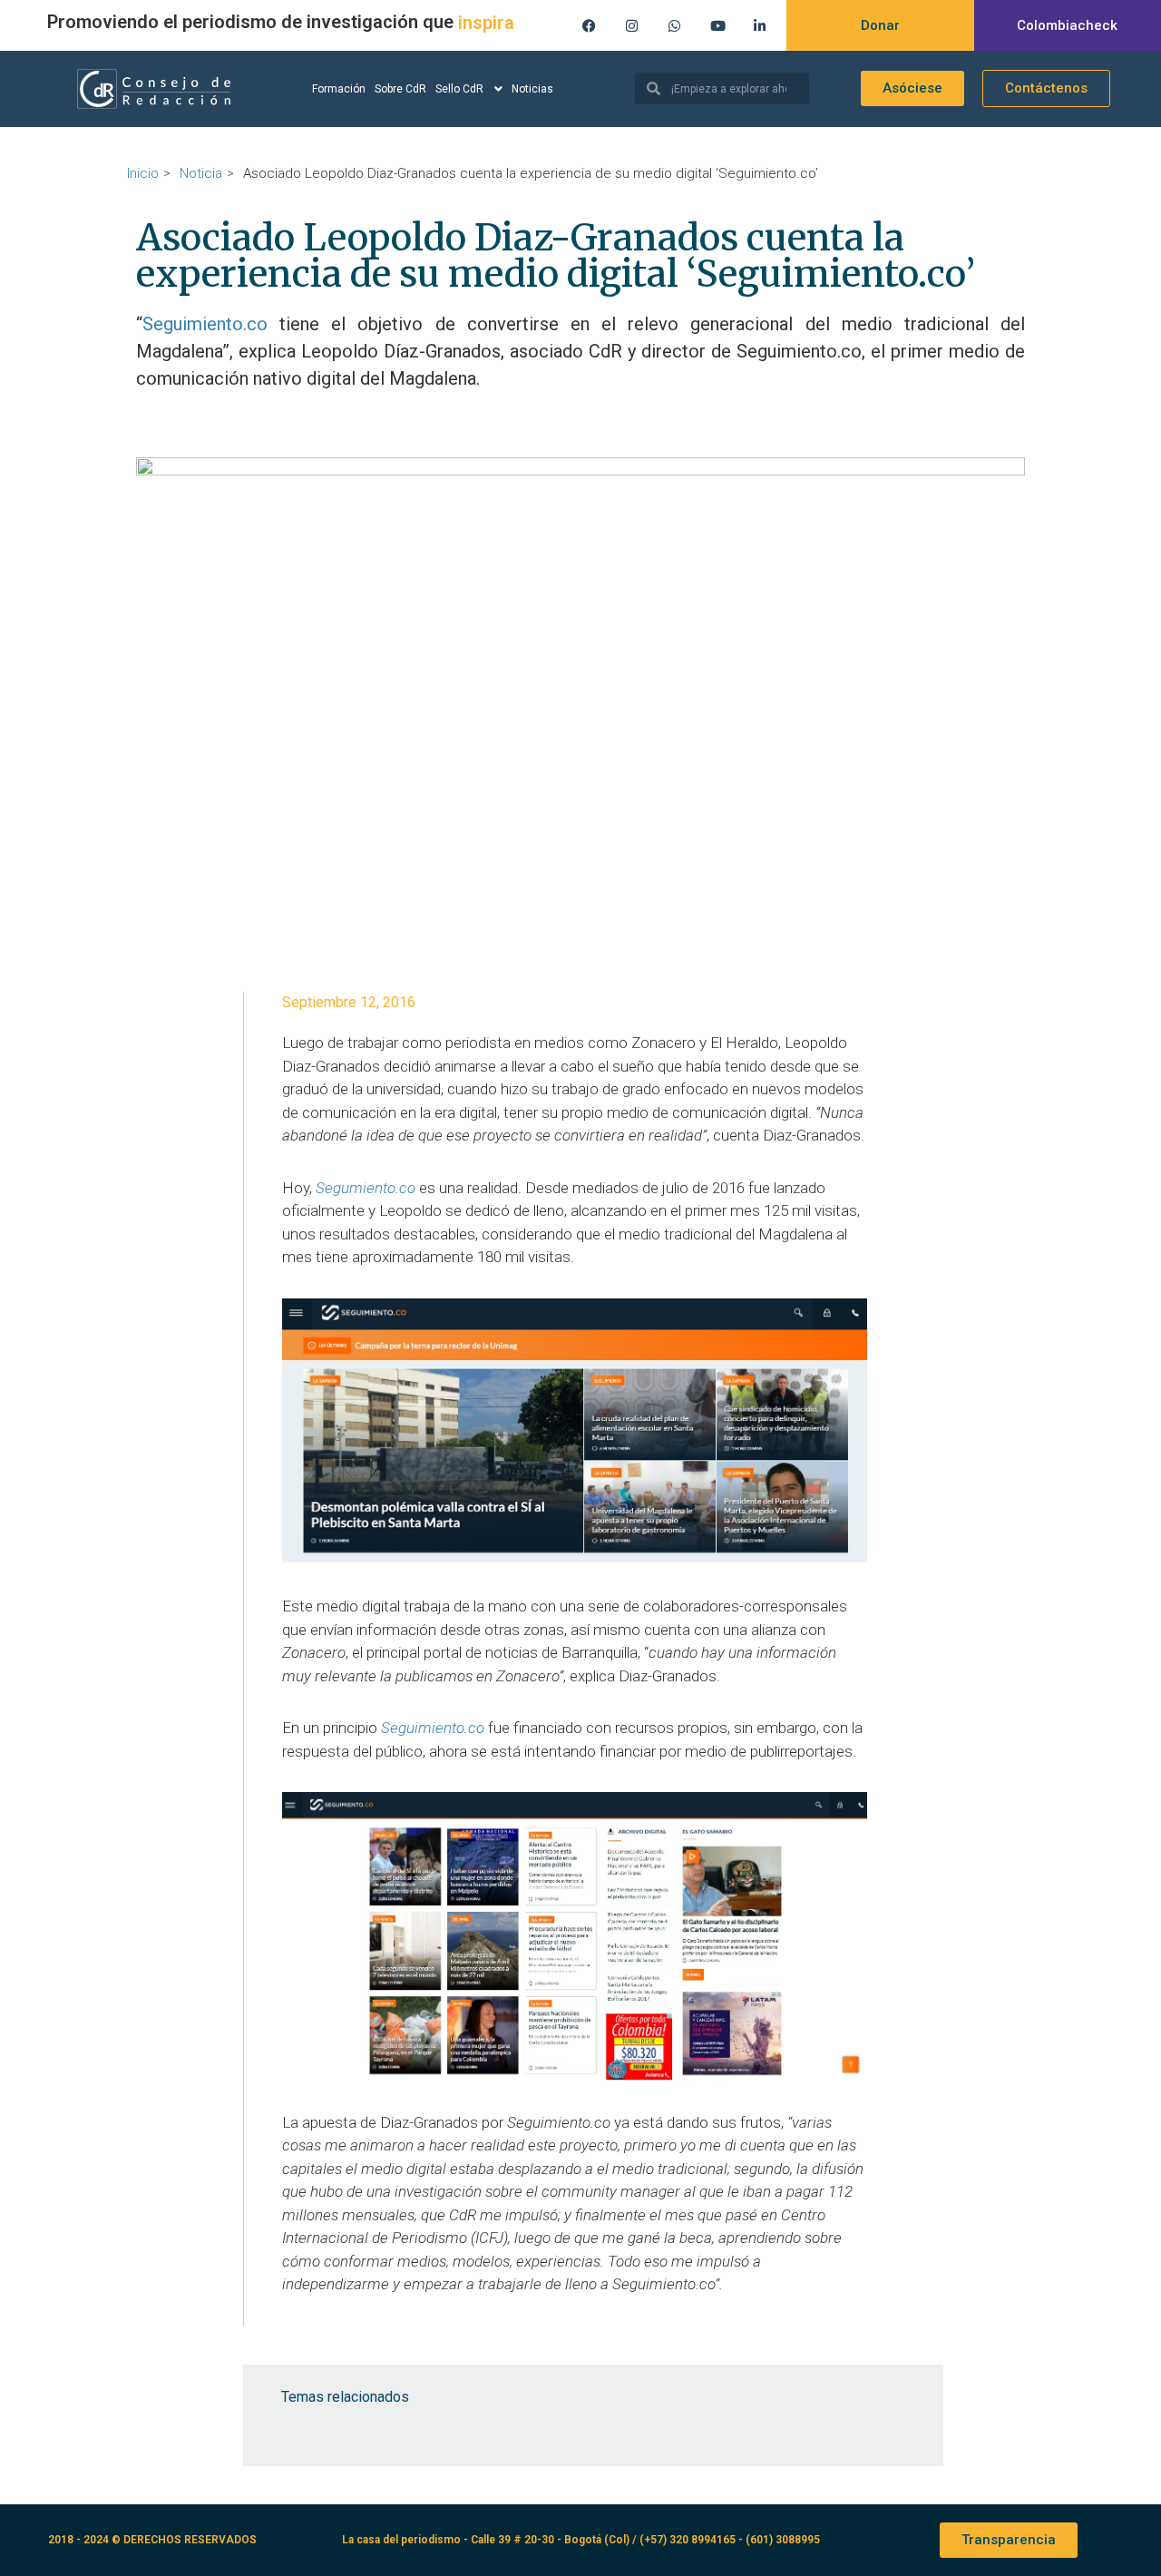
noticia (201, 173)
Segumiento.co (366, 1188)
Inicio (143, 173)
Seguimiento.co (211, 324)
